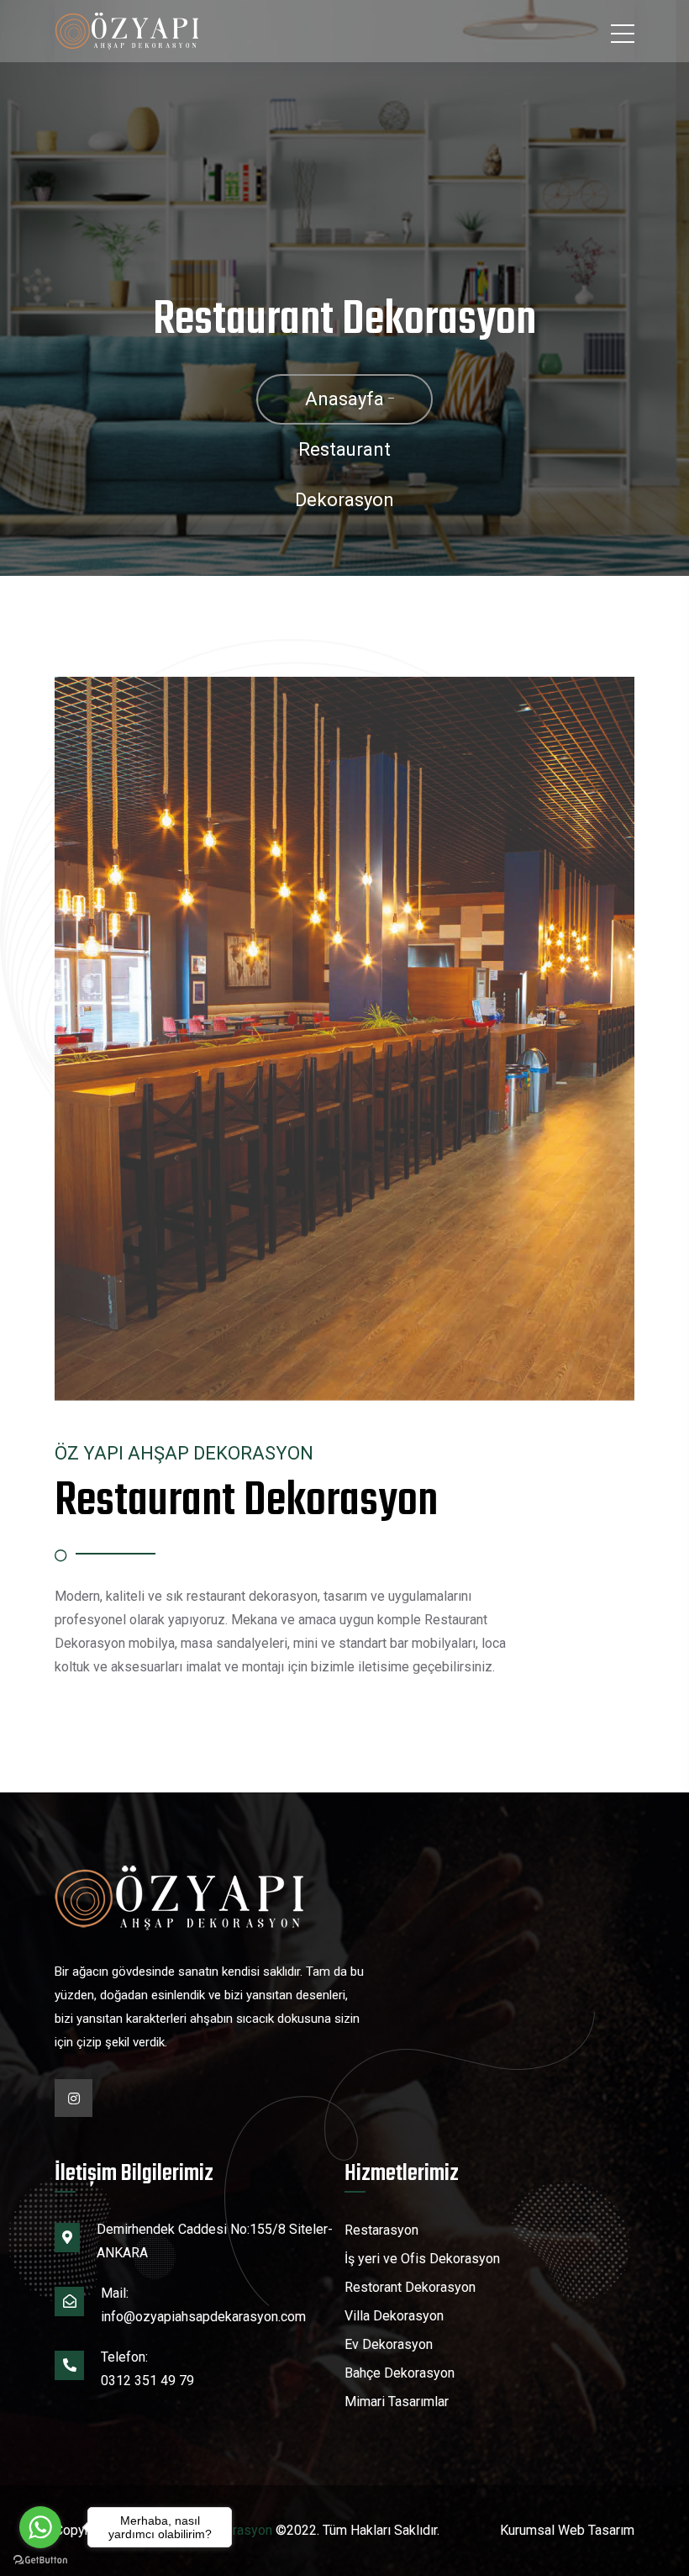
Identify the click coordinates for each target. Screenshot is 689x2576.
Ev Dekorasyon (389, 2344)
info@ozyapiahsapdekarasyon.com (203, 2317)
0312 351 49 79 (147, 2381)
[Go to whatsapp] (40, 2527)
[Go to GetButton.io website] (40, 2559)
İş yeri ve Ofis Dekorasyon (422, 2259)
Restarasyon (381, 2230)
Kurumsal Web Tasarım (567, 2530)
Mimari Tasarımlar (397, 2402)
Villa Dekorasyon (394, 2316)
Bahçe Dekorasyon (400, 2373)
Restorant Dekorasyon (410, 2287)
